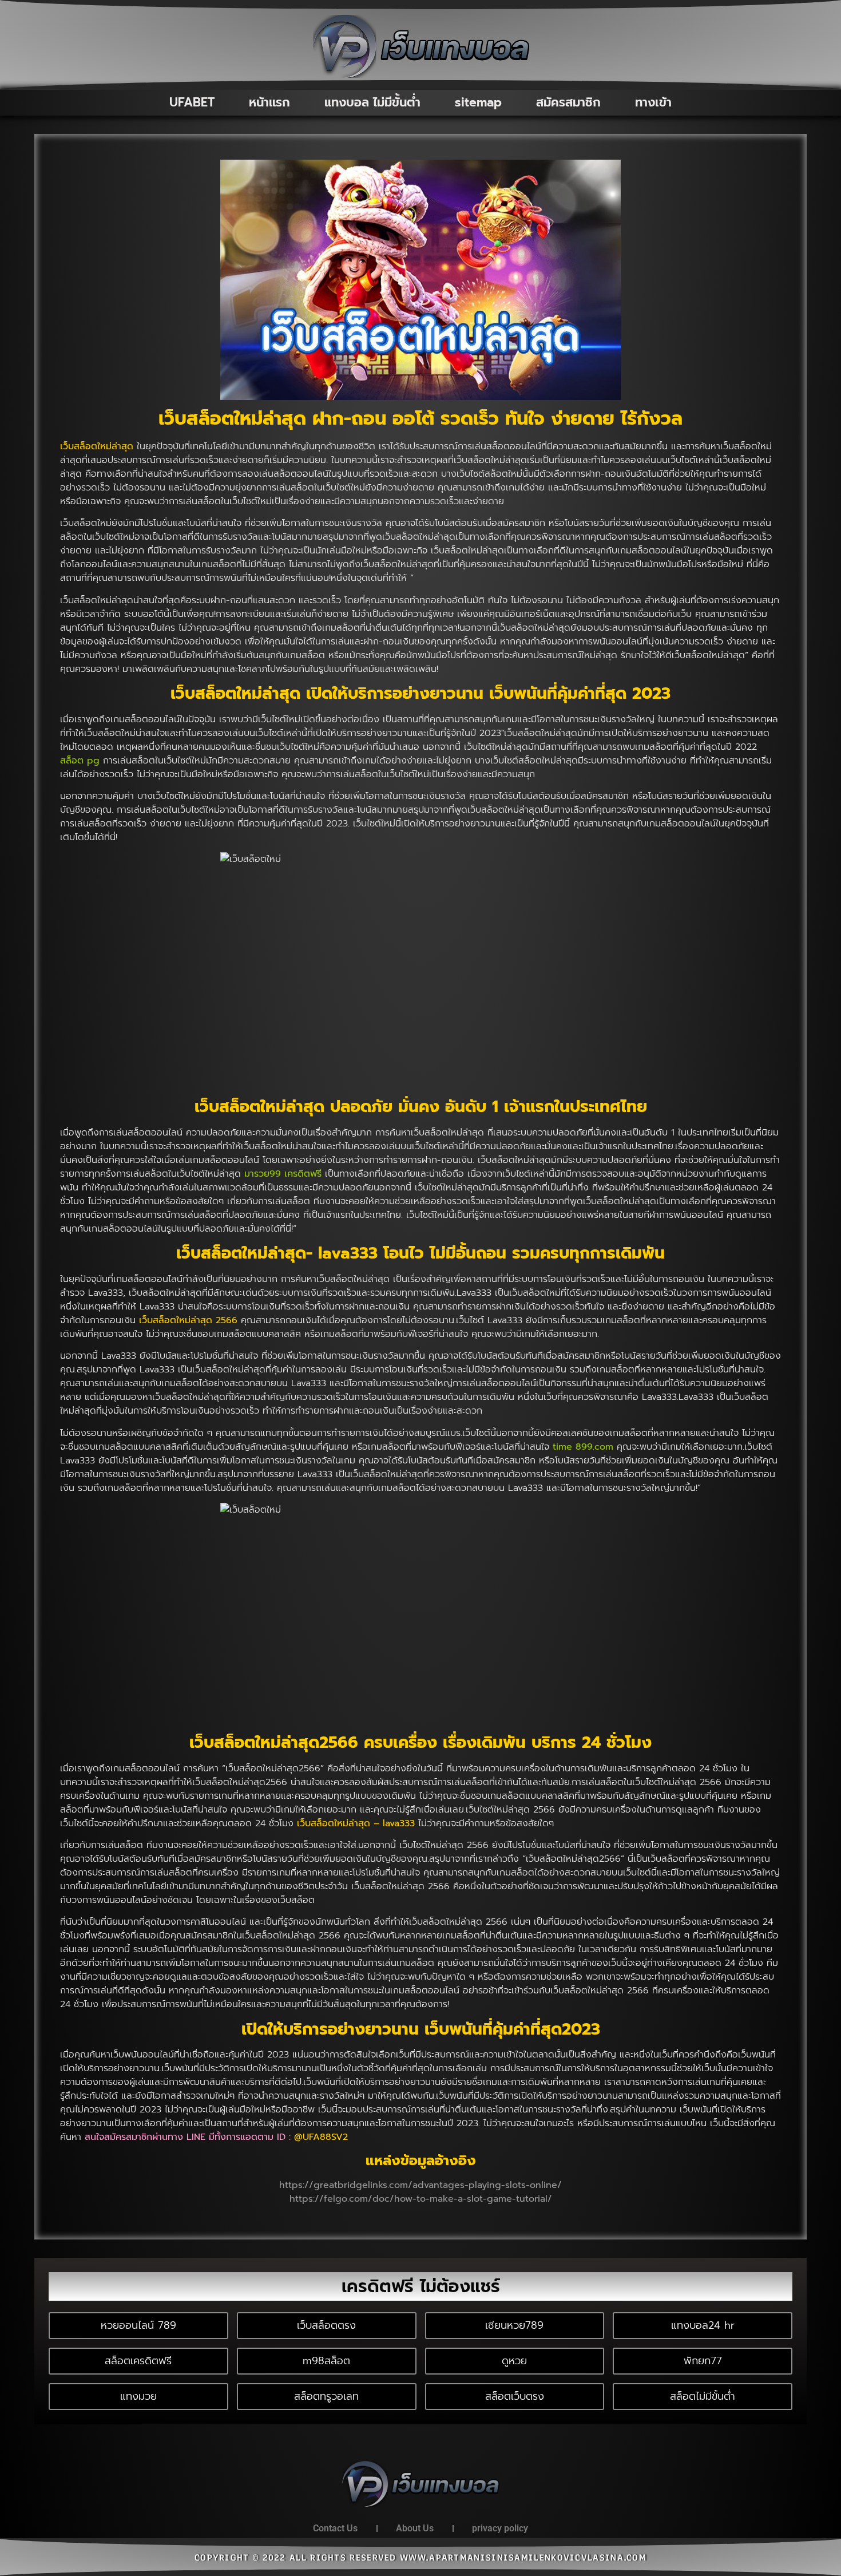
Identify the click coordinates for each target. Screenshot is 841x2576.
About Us (415, 2528)
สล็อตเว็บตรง (515, 2396)
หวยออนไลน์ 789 (138, 2325)
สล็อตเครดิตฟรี (138, 2361)
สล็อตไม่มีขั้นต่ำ (703, 2396)
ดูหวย (514, 2361)
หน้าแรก (269, 102)
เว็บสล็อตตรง (326, 2325)
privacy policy (500, 2528)
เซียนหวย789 (514, 2325)
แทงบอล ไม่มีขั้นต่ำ (372, 102)
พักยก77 (703, 2361)
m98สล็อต (326, 2361)
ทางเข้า (653, 102)
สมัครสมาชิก (568, 102)
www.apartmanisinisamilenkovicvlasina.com (523, 2558)
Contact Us (335, 2528)
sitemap (478, 102)
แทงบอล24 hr (703, 2325)
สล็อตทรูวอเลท (326, 2396)
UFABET (192, 102)
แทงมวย (138, 2396)
